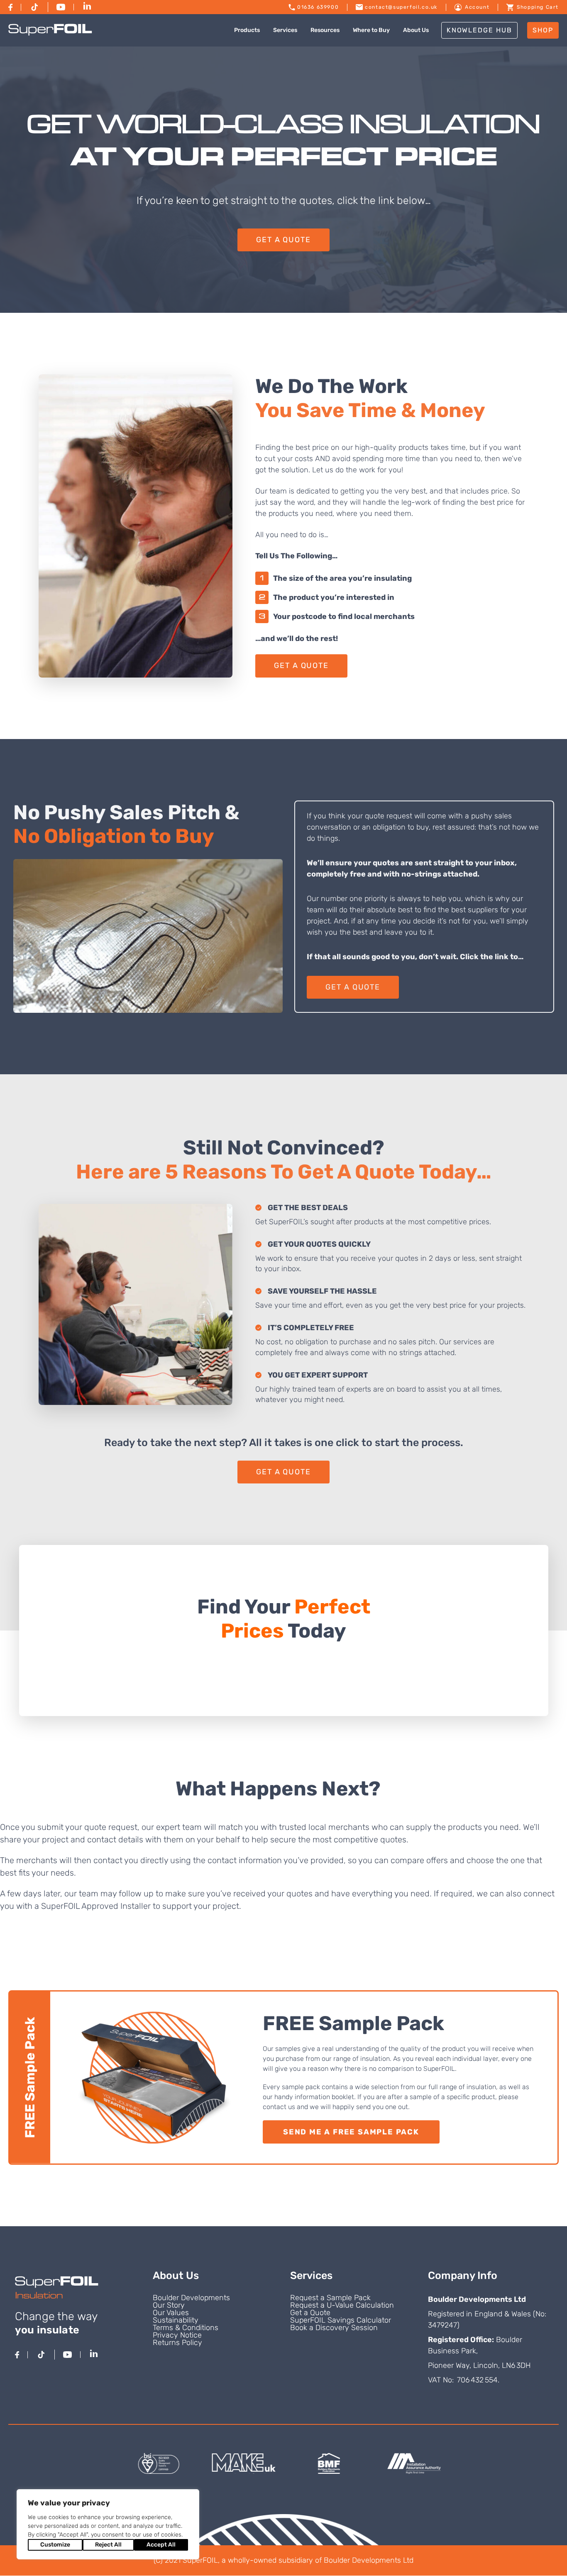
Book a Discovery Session (334, 2328)
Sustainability (176, 2320)
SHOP (543, 30)
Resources (325, 30)
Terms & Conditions (186, 2328)
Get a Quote (310, 2313)
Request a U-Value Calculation (342, 2305)
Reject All (108, 2545)
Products (247, 30)
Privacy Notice (177, 2335)
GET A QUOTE (283, 240)
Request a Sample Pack (330, 2298)
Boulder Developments (191, 2298)
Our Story (169, 2305)
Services (285, 30)
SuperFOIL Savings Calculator (341, 2320)
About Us (416, 30)
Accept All (161, 2545)
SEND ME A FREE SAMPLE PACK (351, 2132)
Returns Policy (177, 2343)
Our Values (171, 2313)
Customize (55, 2545)
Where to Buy (371, 30)
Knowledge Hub (479, 30)
